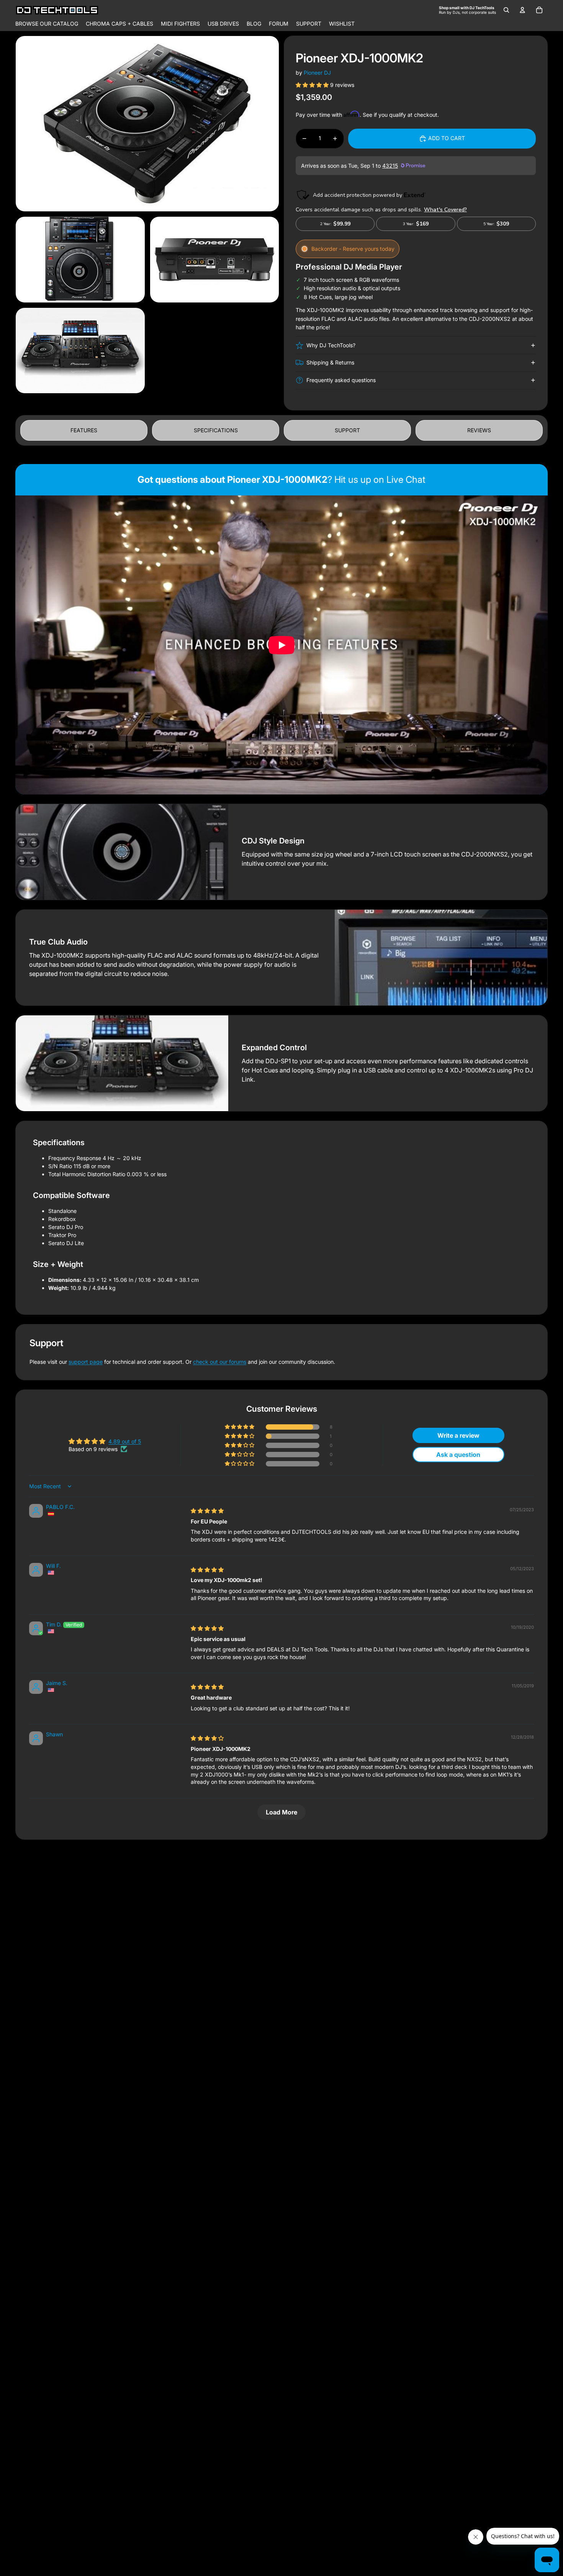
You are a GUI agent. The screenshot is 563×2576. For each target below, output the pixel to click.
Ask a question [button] (458, 1455)
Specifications (216, 430)
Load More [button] (281, 1812)
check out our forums (220, 1362)
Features (84, 430)
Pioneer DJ (317, 73)
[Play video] (281, 645)
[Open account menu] (522, 10)
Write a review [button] (458, 1435)
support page (86, 1362)
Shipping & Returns (330, 362)
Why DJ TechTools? (331, 345)
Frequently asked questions (341, 380)
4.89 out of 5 (125, 1441)
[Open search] (506, 10)
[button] (313, 85)
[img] (207, 1511)
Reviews (479, 430)
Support (347, 430)
